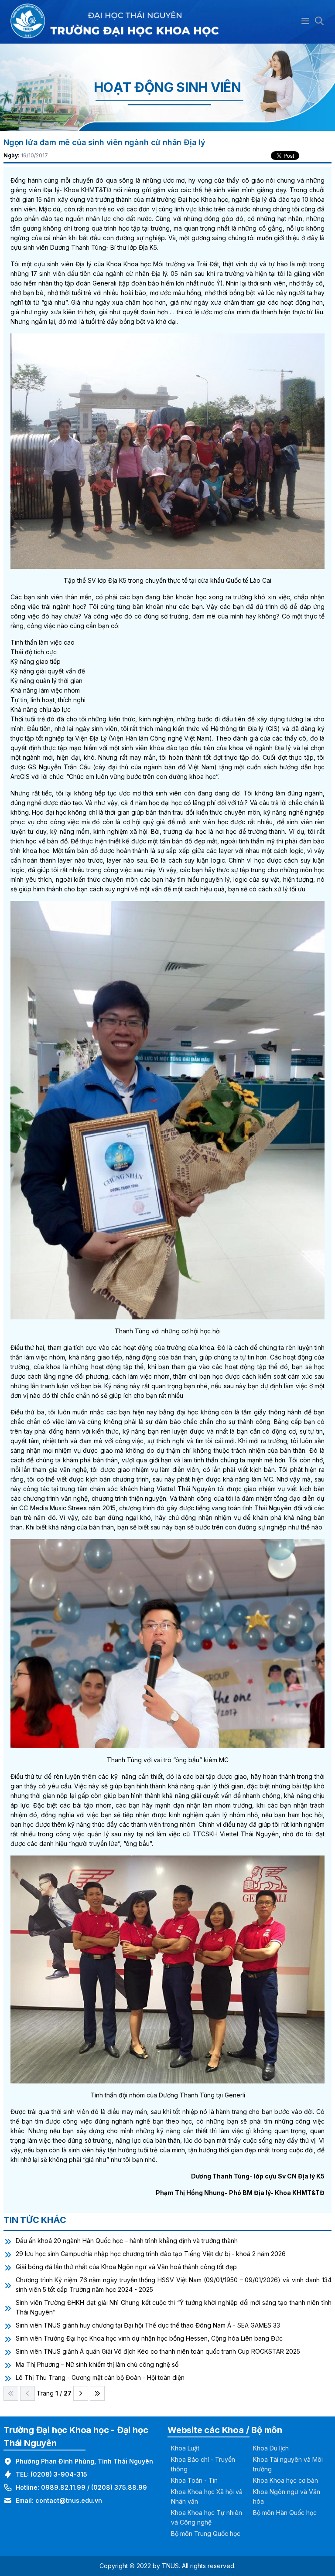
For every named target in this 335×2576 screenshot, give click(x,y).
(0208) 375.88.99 (119, 2487)
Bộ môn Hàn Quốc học (285, 2513)
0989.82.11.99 (63, 2487)
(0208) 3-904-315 (59, 2474)
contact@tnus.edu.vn (69, 2500)
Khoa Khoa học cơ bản (285, 2480)
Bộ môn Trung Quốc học (206, 2534)
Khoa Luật (185, 2448)
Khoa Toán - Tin (194, 2480)
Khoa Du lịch (271, 2448)
